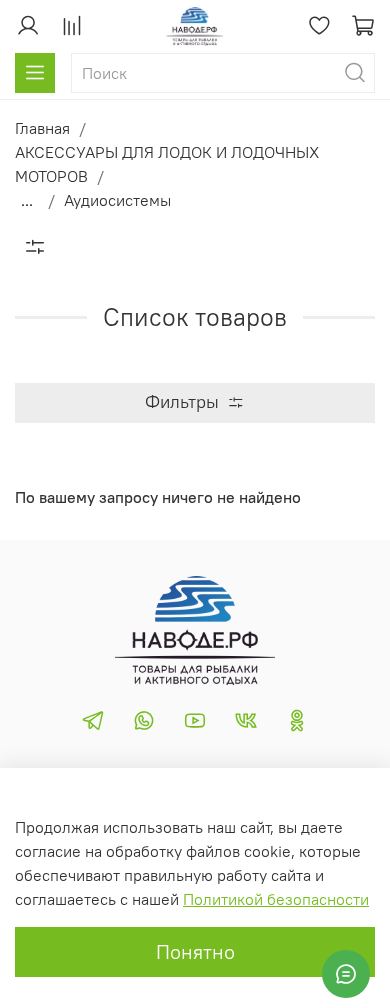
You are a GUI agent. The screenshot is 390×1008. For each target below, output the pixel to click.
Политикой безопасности (276, 899)
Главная (42, 128)
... (27, 200)
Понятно (195, 951)
